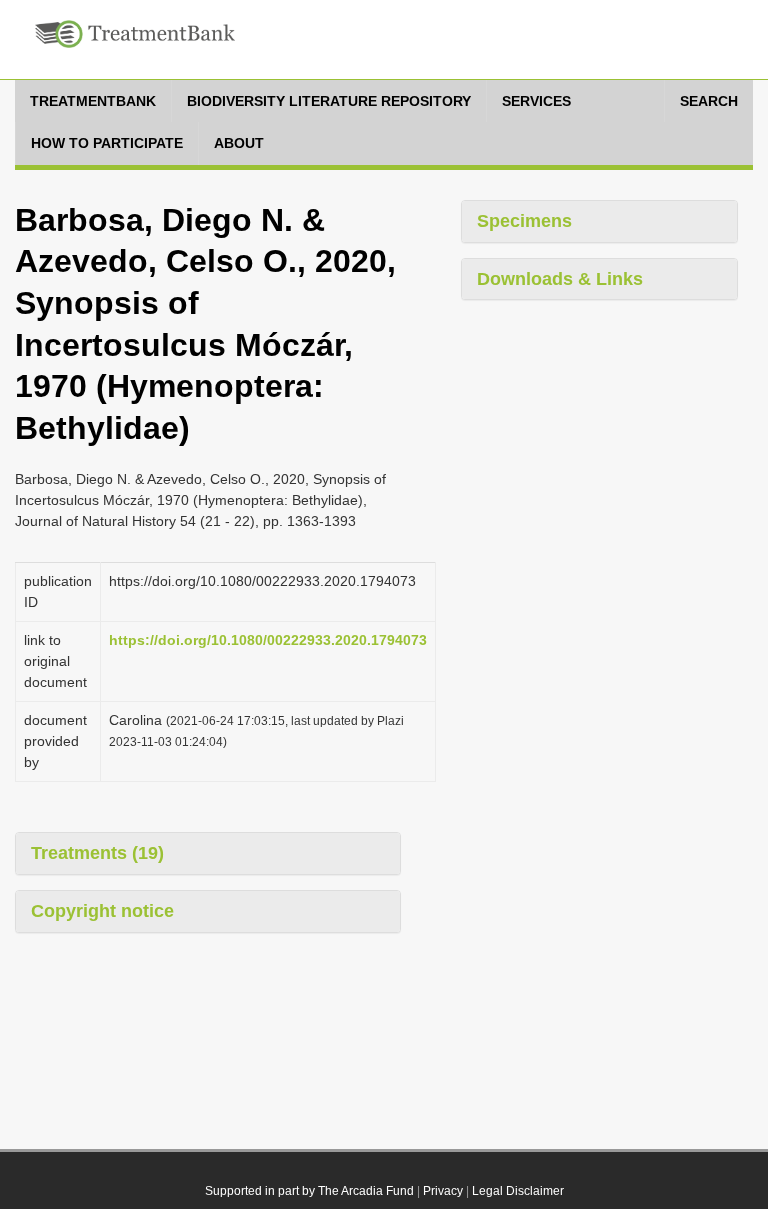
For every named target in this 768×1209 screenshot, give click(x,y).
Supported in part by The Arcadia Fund (309, 1191)
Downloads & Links (560, 279)
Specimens (524, 221)
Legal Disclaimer (518, 1191)
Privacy (443, 1191)
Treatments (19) (97, 853)
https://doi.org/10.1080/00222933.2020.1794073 (268, 640)
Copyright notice (102, 911)
